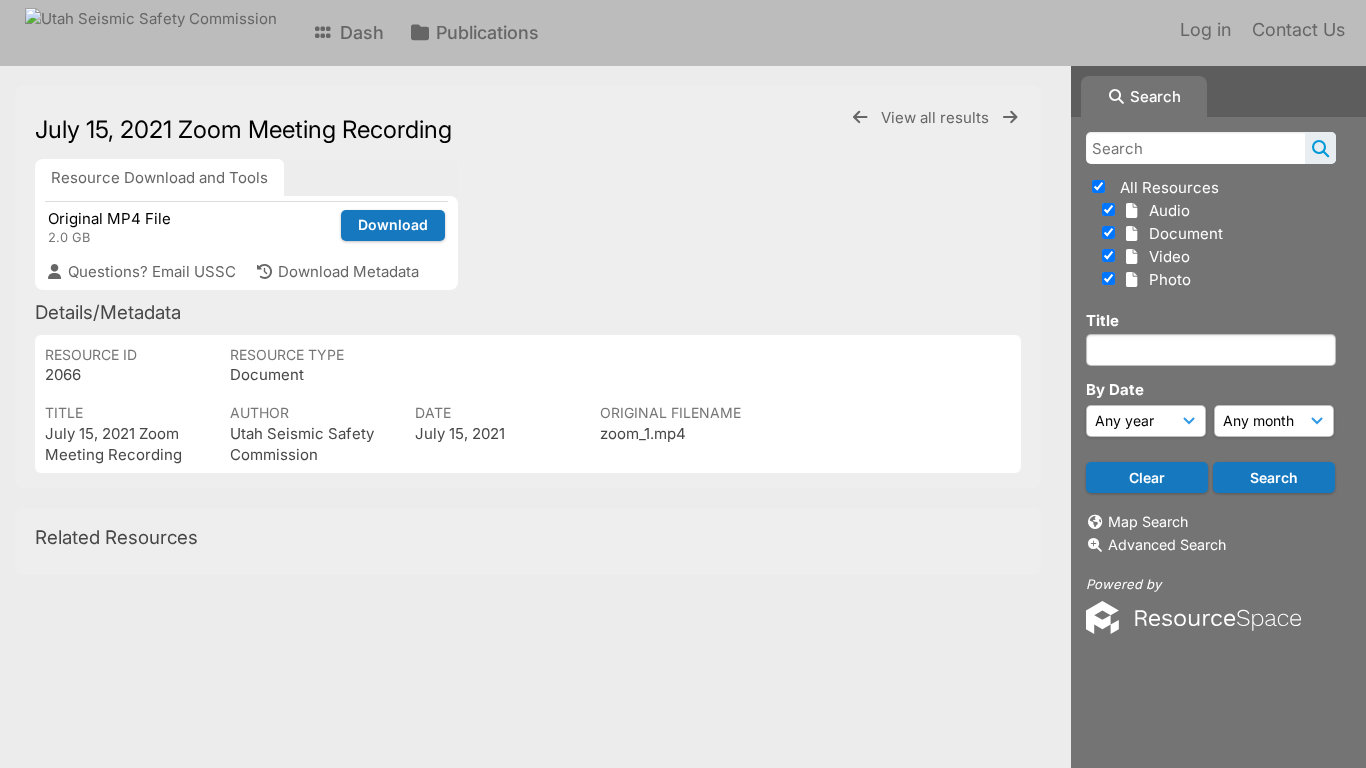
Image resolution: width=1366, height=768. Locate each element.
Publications (485, 32)
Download (393, 224)
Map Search (1148, 521)
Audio (1165, 210)
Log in (1205, 29)
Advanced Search (1167, 544)
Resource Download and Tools (159, 177)
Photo (1166, 279)
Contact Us (1298, 29)
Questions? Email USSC (150, 271)
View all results (937, 117)
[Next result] (1010, 117)
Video (1165, 256)
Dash (359, 32)
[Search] (1320, 148)
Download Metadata (346, 271)
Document (1182, 233)
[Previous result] (860, 117)
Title (1102, 320)
